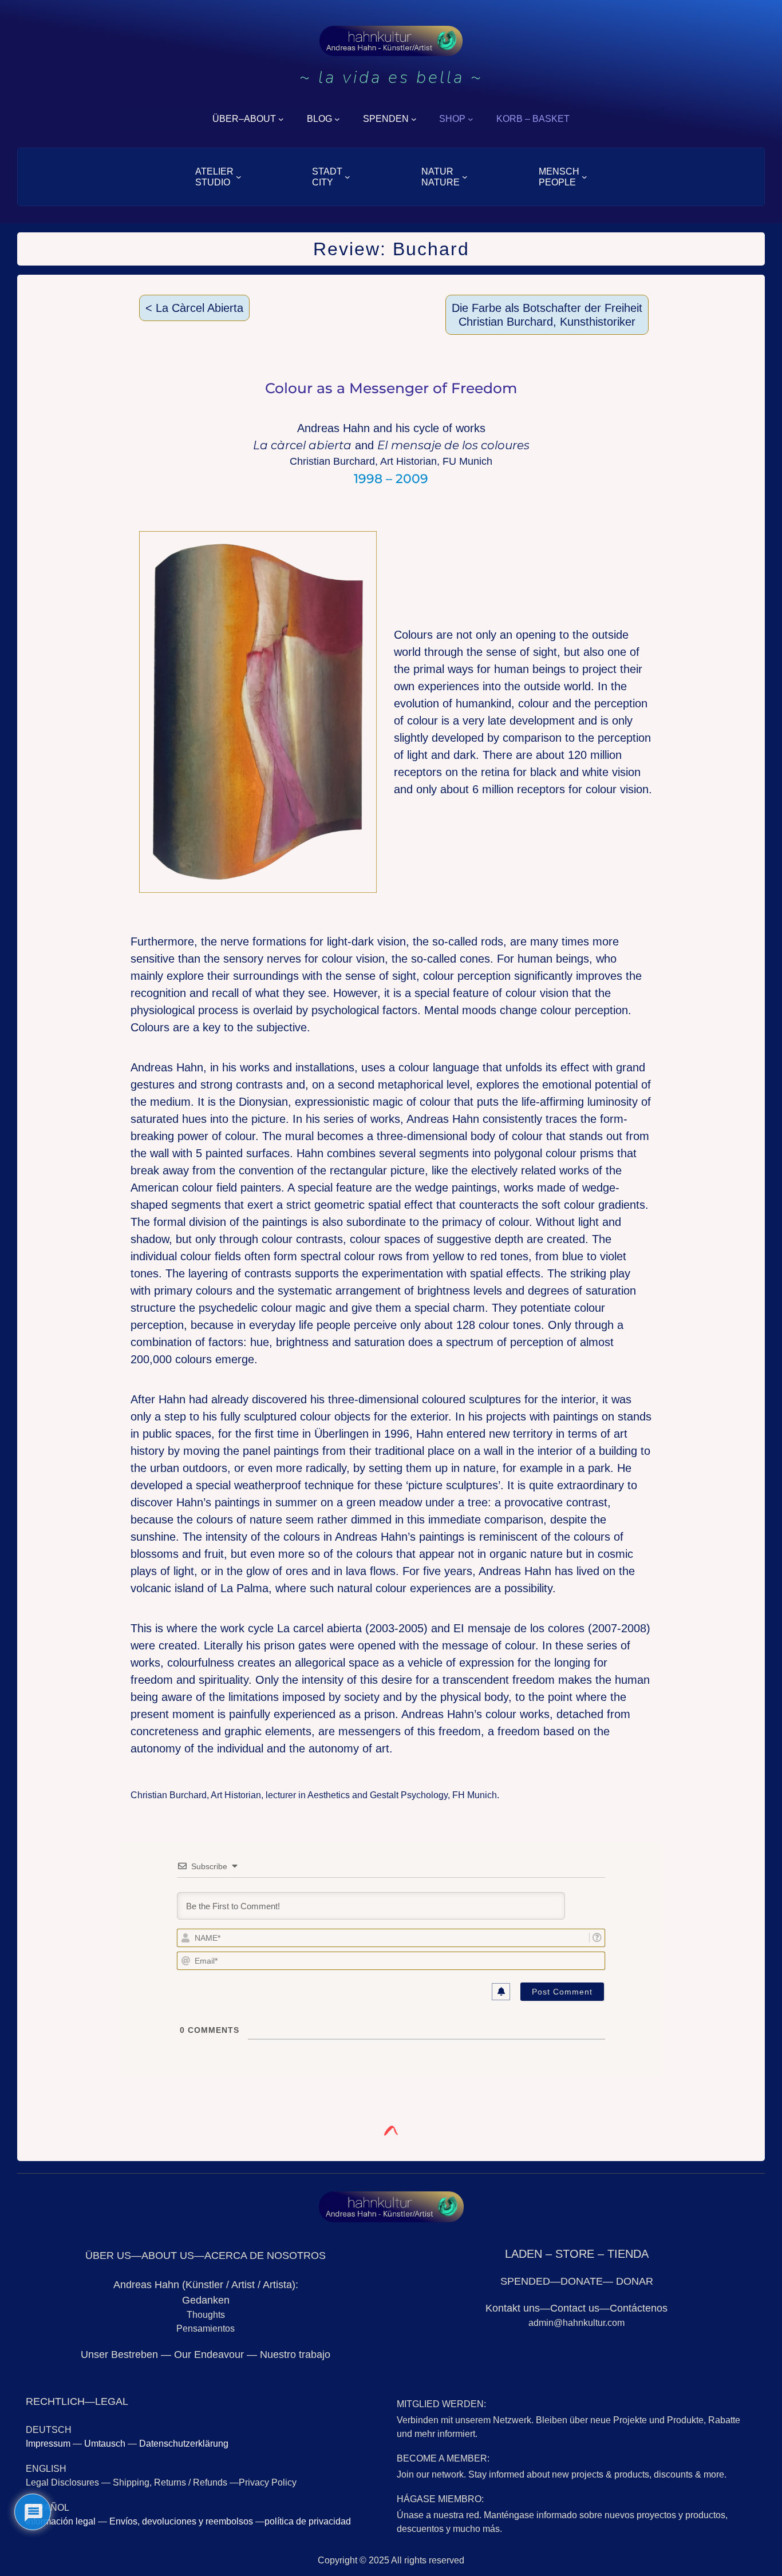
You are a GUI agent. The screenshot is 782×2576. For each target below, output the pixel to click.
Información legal (61, 2521)
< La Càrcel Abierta (194, 308)
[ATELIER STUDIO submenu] (239, 177)
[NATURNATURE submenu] (465, 177)
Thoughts (206, 2315)
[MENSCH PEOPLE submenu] (584, 177)
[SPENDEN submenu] (414, 119)
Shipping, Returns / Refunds (170, 2482)
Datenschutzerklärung (184, 2444)
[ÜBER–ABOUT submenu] (281, 119)
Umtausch (105, 2444)
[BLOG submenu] (337, 119)
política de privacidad (308, 2521)
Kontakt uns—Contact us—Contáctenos (576, 2308)
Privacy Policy (268, 2482)
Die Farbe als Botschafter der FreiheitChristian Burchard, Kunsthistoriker (547, 315)
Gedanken (206, 2300)
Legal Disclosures (64, 2482)
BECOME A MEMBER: (443, 2458)
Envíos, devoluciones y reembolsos (181, 2521)
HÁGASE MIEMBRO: (440, 2499)
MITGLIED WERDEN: (441, 2404)
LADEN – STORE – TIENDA (577, 2254)
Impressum (48, 2444)
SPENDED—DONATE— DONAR (577, 2281)
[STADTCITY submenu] (347, 177)
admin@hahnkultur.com (576, 2323)
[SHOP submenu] (471, 119)
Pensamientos (206, 2328)
